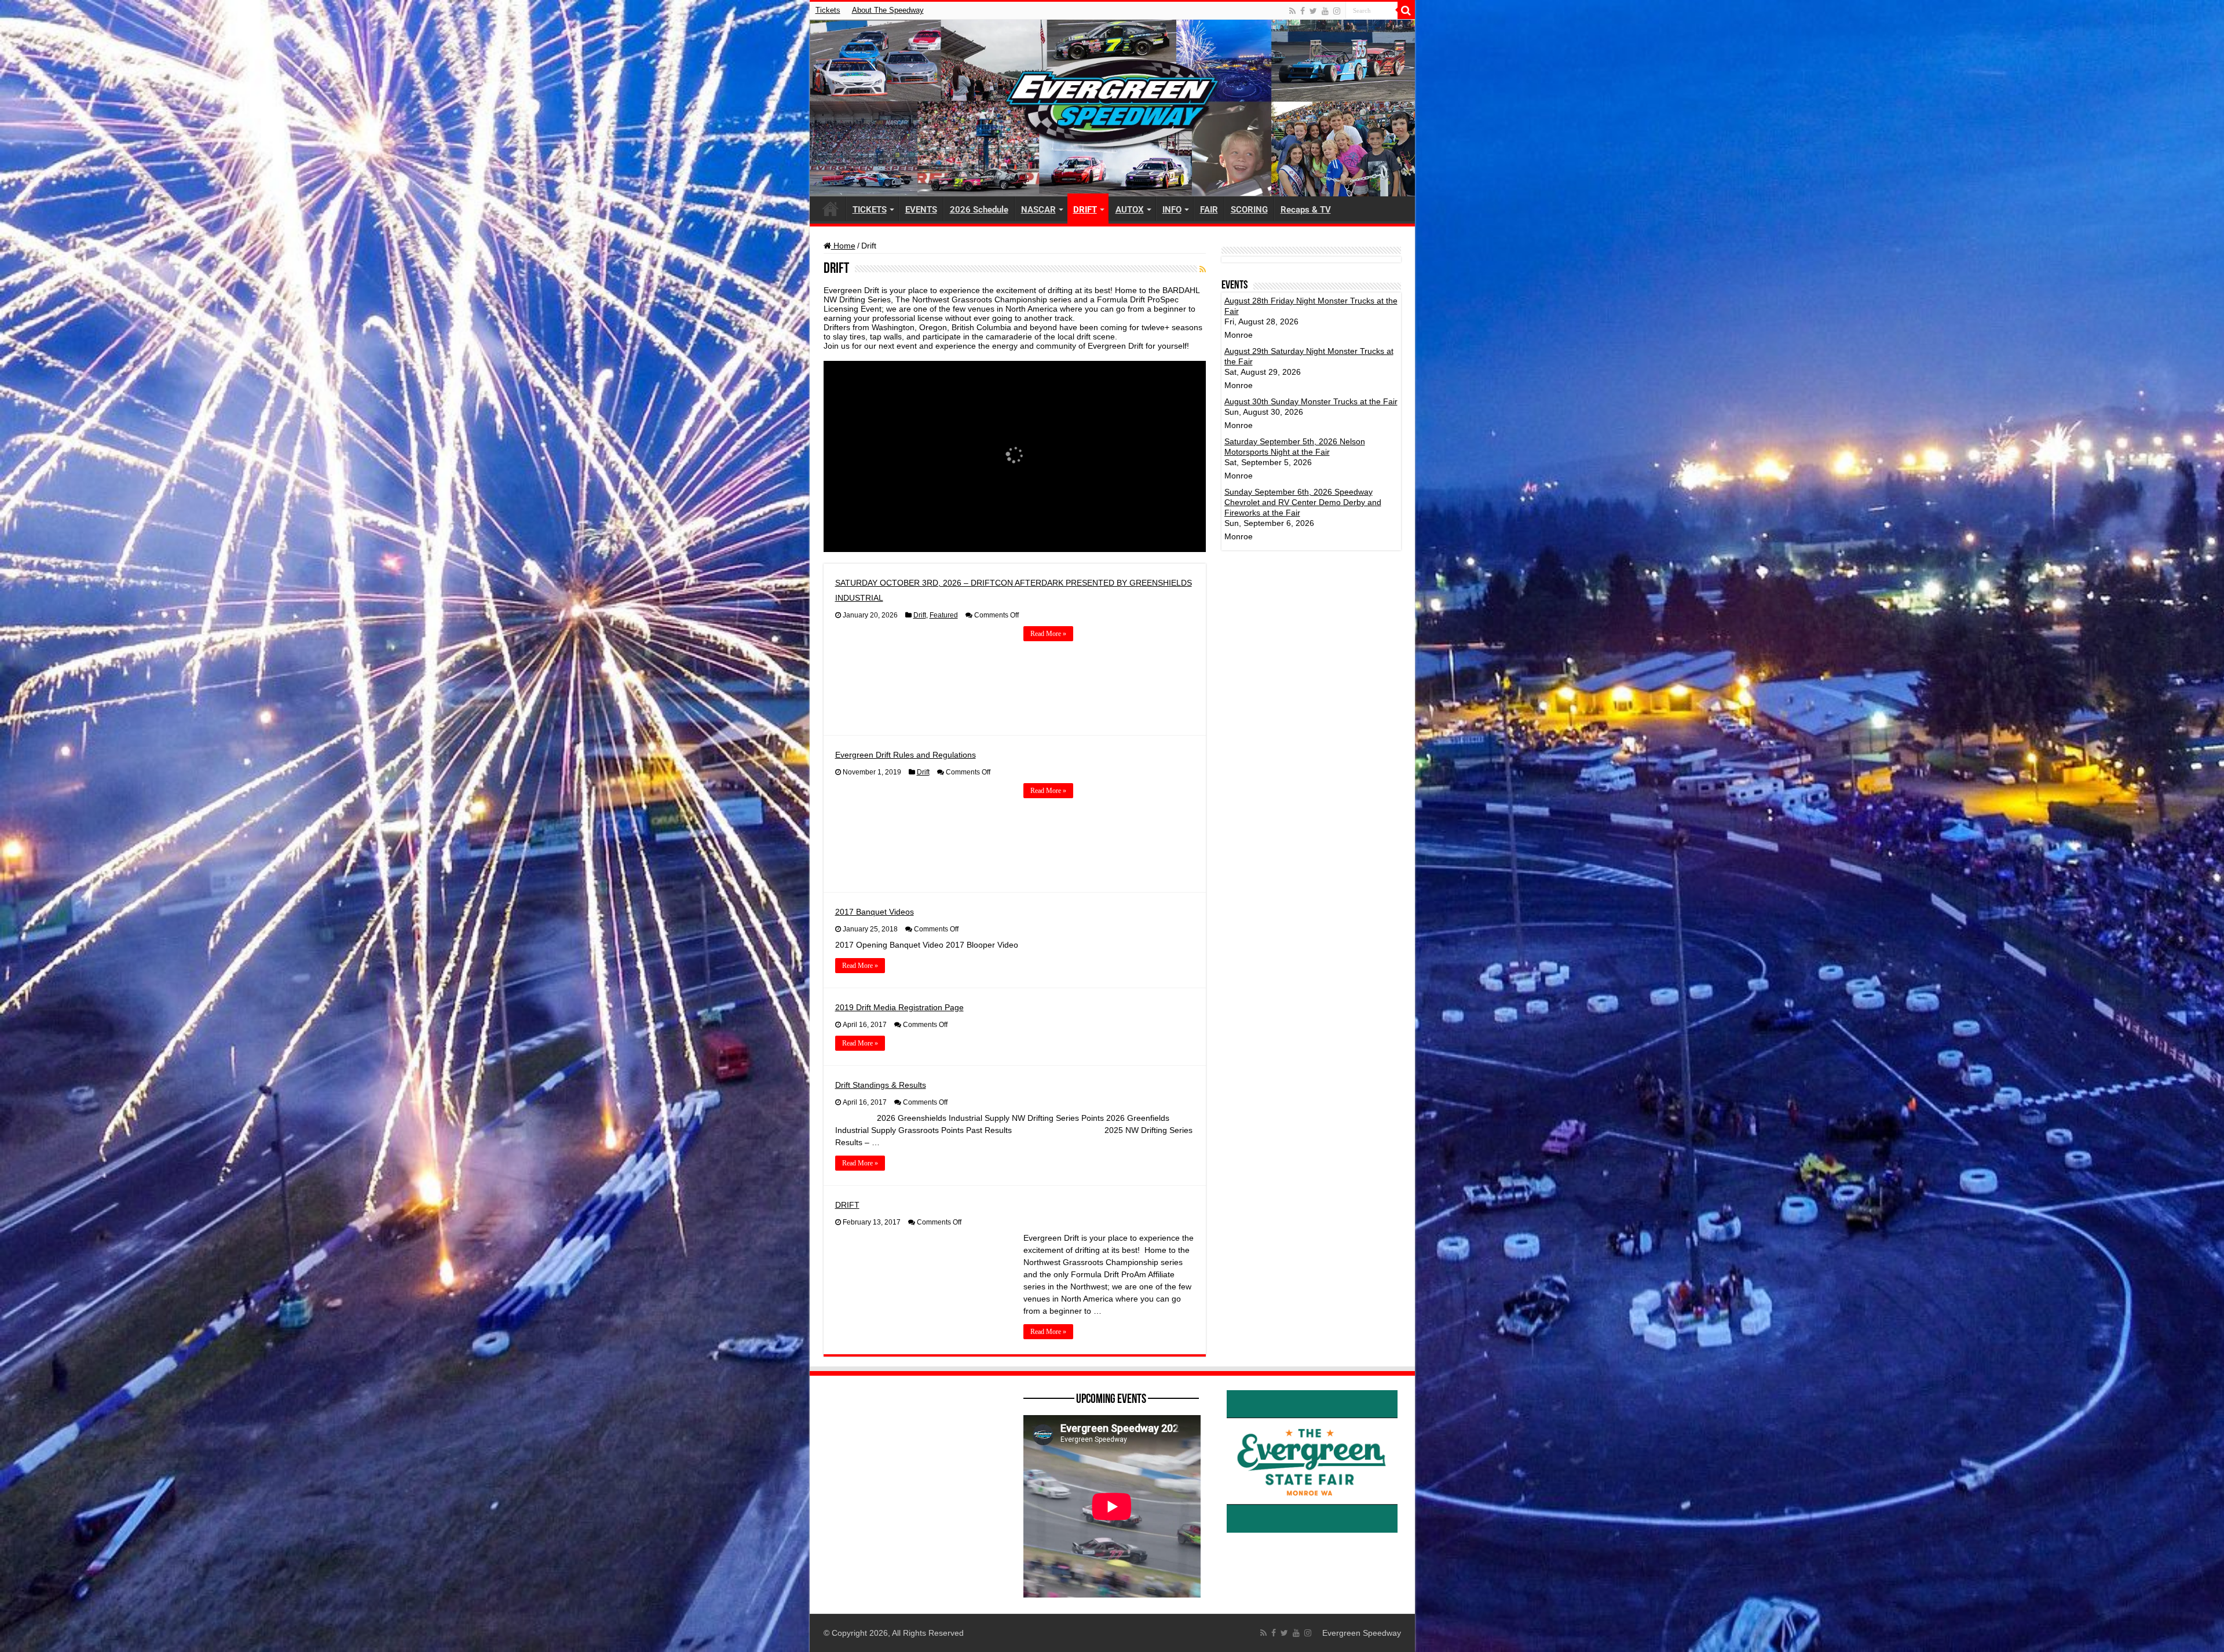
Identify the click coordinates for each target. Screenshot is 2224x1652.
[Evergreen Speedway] (1112, 108)
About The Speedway (888, 10)
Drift (920, 615)
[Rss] (1292, 11)
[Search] (1406, 10)
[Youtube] (1325, 11)
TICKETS (870, 210)
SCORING (1249, 210)
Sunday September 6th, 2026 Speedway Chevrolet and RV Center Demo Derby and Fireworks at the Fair (1303, 502)
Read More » (1048, 634)
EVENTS (921, 210)
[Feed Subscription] (1203, 269)
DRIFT (1085, 210)
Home (843, 246)
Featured (944, 615)
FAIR (1209, 210)
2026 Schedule (979, 210)
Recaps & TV (1306, 210)
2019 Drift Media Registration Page (899, 1007)
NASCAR (1038, 210)
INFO (1172, 210)
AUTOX (1130, 210)
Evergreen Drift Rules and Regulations (906, 755)
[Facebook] (1303, 11)
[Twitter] (1313, 11)
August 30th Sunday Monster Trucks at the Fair (1311, 401)
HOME (831, 209)
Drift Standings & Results (881, 1085)
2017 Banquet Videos (875, 912)
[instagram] (1337, 11)
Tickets (828, 10)
